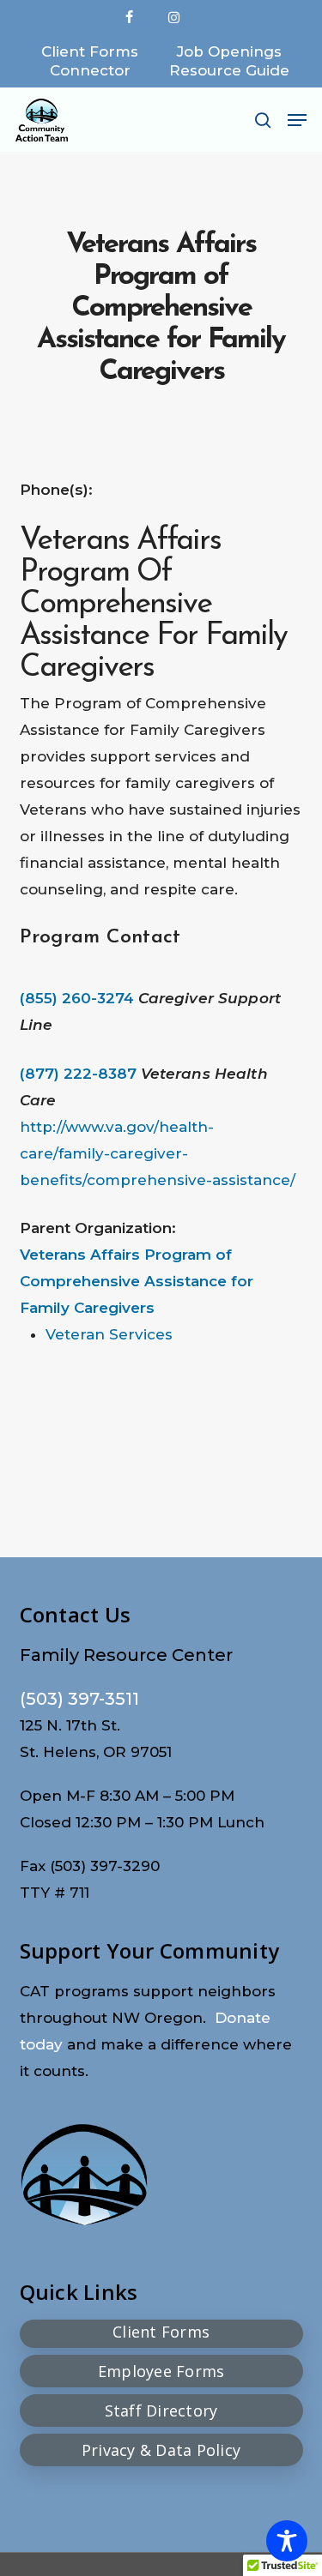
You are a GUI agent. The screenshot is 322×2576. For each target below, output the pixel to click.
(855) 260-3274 (77, 998)
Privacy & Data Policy (161, 2450)
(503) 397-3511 (79, 1699)
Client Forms (161, 2332)
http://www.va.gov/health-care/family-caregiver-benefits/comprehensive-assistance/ (158, 1153)
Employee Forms (161, 2371)
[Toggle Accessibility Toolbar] (287, 2541)
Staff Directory (161, 2410)
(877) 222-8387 (78, 1074)
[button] (297, 120)
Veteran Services (109, 1334)
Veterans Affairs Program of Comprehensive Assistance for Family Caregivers (137, 1281)
